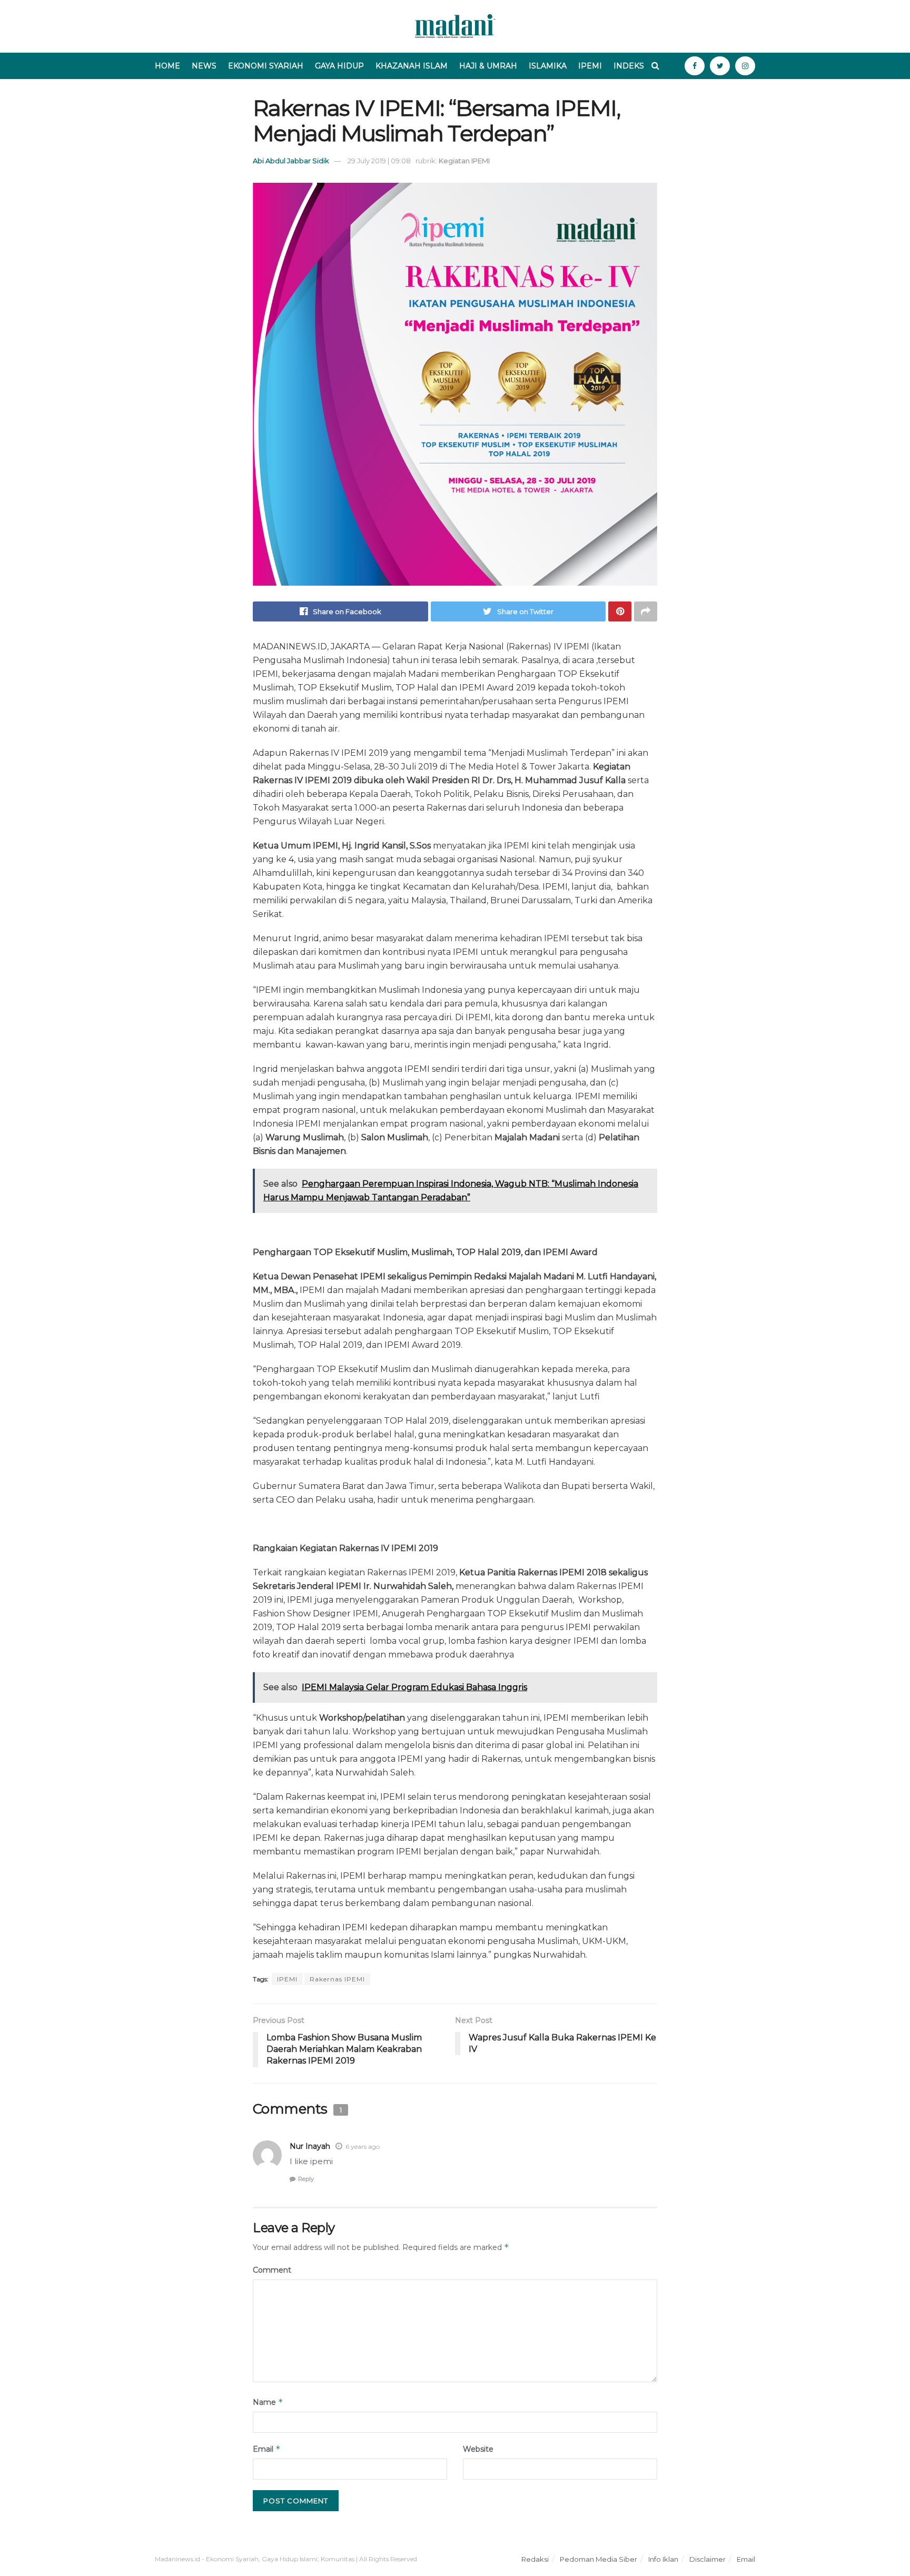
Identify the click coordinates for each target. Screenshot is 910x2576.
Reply (306, 2179)
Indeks (629, 66)
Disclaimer (708, 2559)
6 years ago (363, 2146)
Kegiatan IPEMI (464, 161)
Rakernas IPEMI (337, 1979)
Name (268, 2402)
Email (267, 2449)
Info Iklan (663, 2559)
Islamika (548, 66)
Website (478, 2449)
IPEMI (287, 1979)
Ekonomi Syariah (266, 66)
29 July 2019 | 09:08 (379, 161)
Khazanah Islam (412, 66)
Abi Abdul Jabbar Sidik (291, 161)
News (204, 66)
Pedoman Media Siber (599, 2559)
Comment (272, 2270)
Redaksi (535, 2559)
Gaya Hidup (339, 66)
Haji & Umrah (488, 66)
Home (167, 66)
